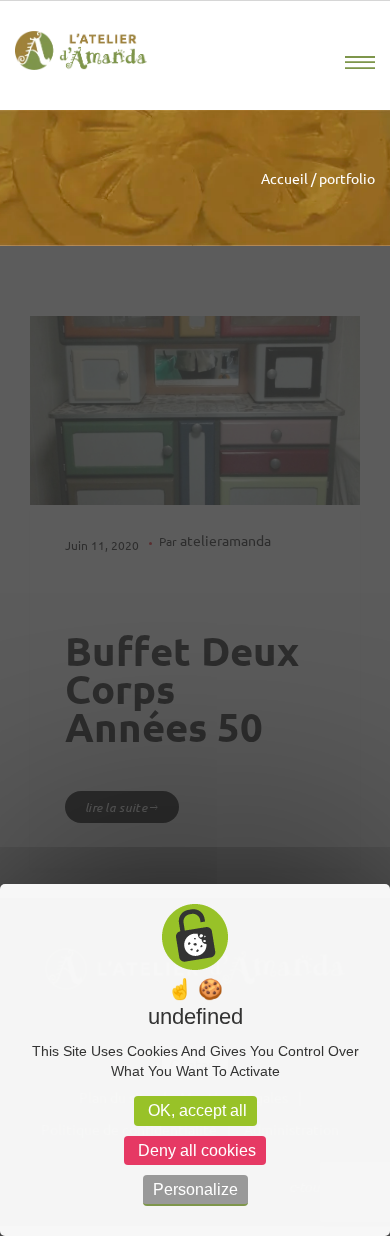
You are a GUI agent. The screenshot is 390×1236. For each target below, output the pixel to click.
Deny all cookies (195, 1150)
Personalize (195, 1189)
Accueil (284, 178)
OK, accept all (195, 1110)
